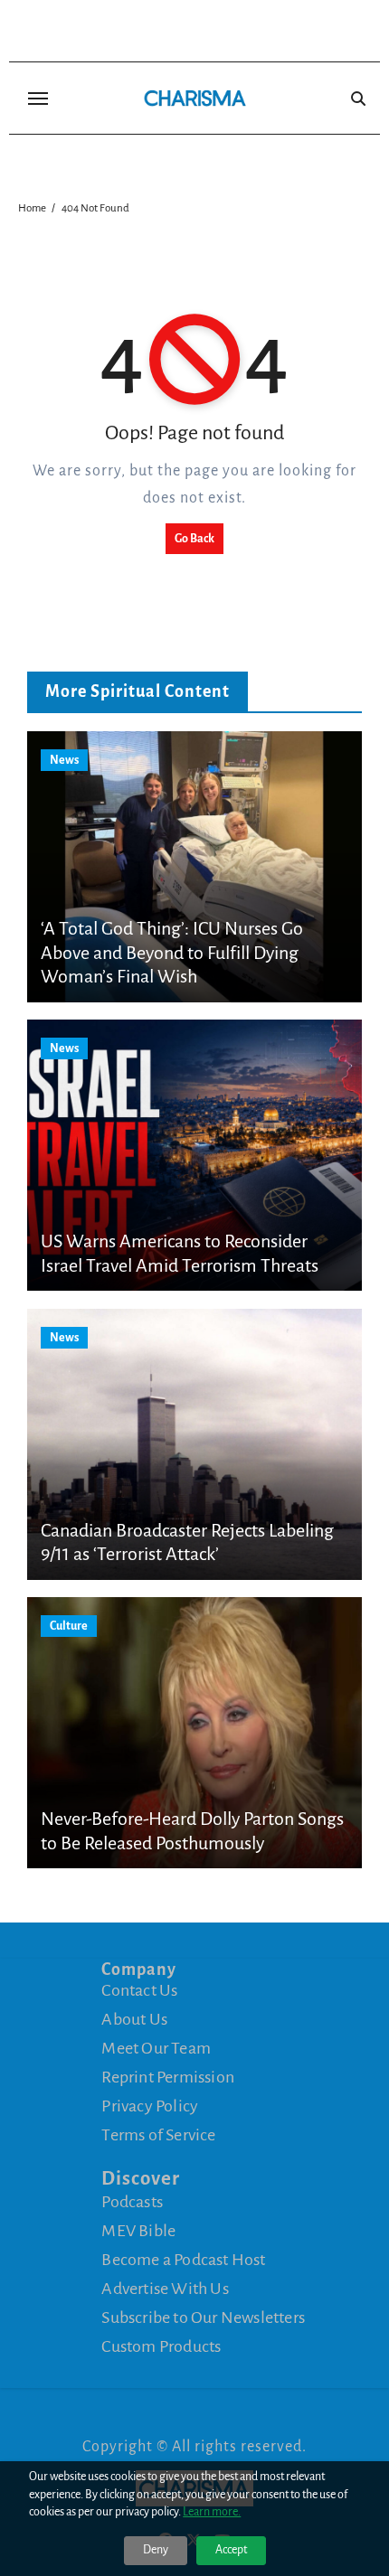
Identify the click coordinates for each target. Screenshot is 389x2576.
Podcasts (132, 2202)
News (64, 760)
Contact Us (139, 1990)
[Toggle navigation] (38, 99)
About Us (134, 2019)
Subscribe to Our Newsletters (203, 2317)
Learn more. (212, 2512)
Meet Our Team (156, 2048)
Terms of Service (158, 2135)
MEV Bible (138, 2231)
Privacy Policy (150, 2106)
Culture (69, 1626)
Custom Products (161, 2346)
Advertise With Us (165, 2289)
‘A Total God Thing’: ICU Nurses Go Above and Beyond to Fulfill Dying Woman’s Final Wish (172, 952)
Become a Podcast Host (183, 2260)
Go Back (194, 539)
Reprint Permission (168, 2077)
